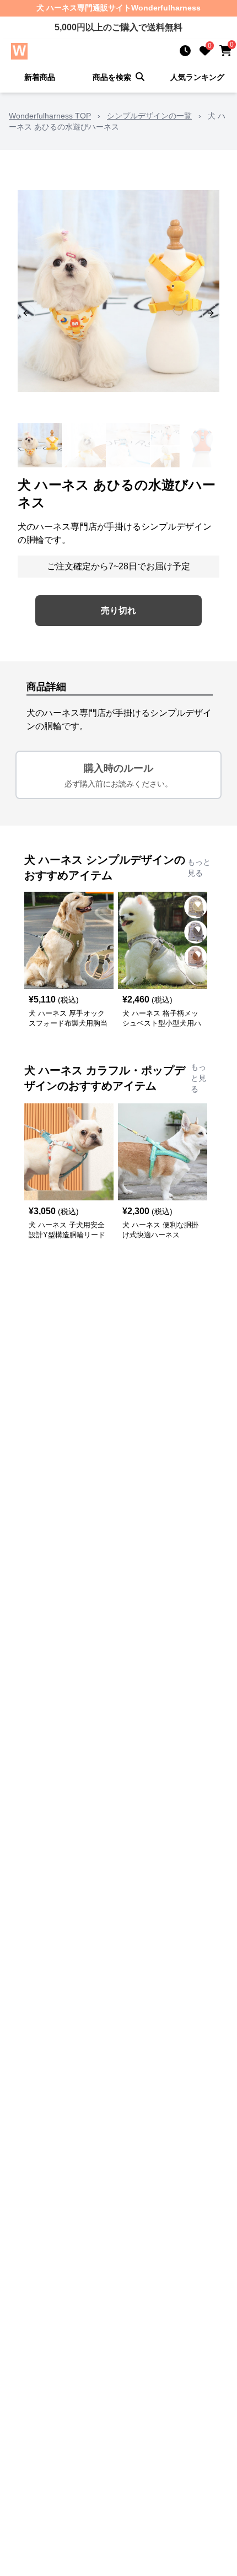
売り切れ (118, 610)
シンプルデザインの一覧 (149, 116)
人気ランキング (197, 77)
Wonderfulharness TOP (50, 116)
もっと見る (199, 867)
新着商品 (40, 77)
